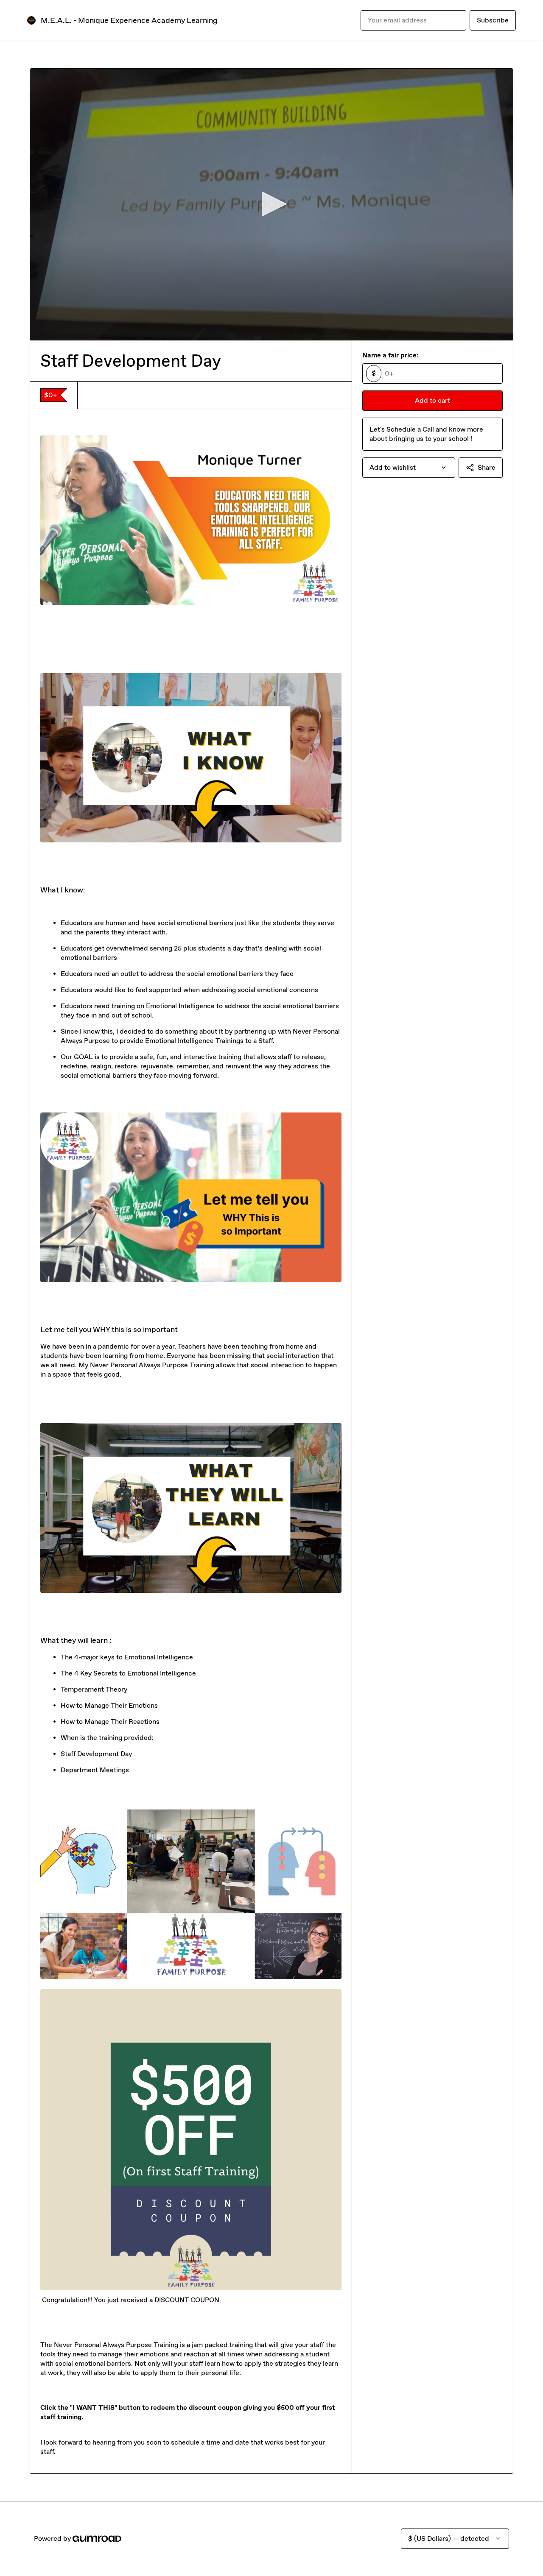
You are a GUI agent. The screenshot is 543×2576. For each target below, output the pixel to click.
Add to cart (432, 400)
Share (487, 467)
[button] (271, 204)
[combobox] (409, 468)
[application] (271, 204)
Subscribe (493, 20)
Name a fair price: (390, 355)
